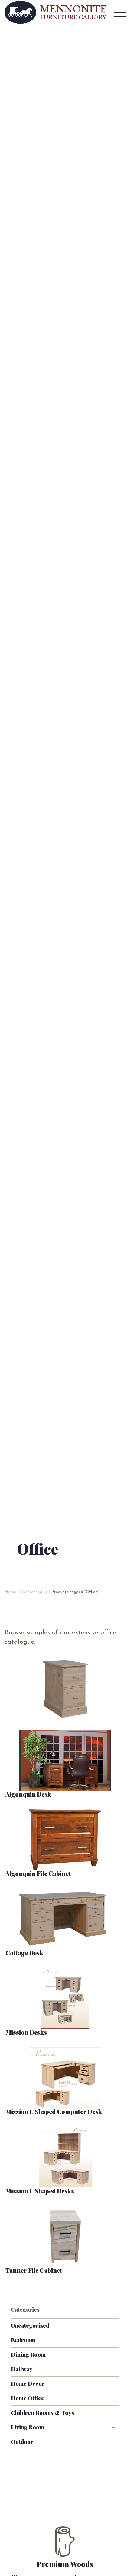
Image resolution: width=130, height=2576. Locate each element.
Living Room (28, 2427)
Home (10, 1592)
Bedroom (23, 2340)
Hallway (22, 2369)
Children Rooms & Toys (42, 2413)
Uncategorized (30, 2325)
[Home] (55, 12)
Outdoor (22, 2442)
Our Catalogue (34, 1592)
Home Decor (28, 2384)
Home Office (28, 2398)
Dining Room (28, 2355)
